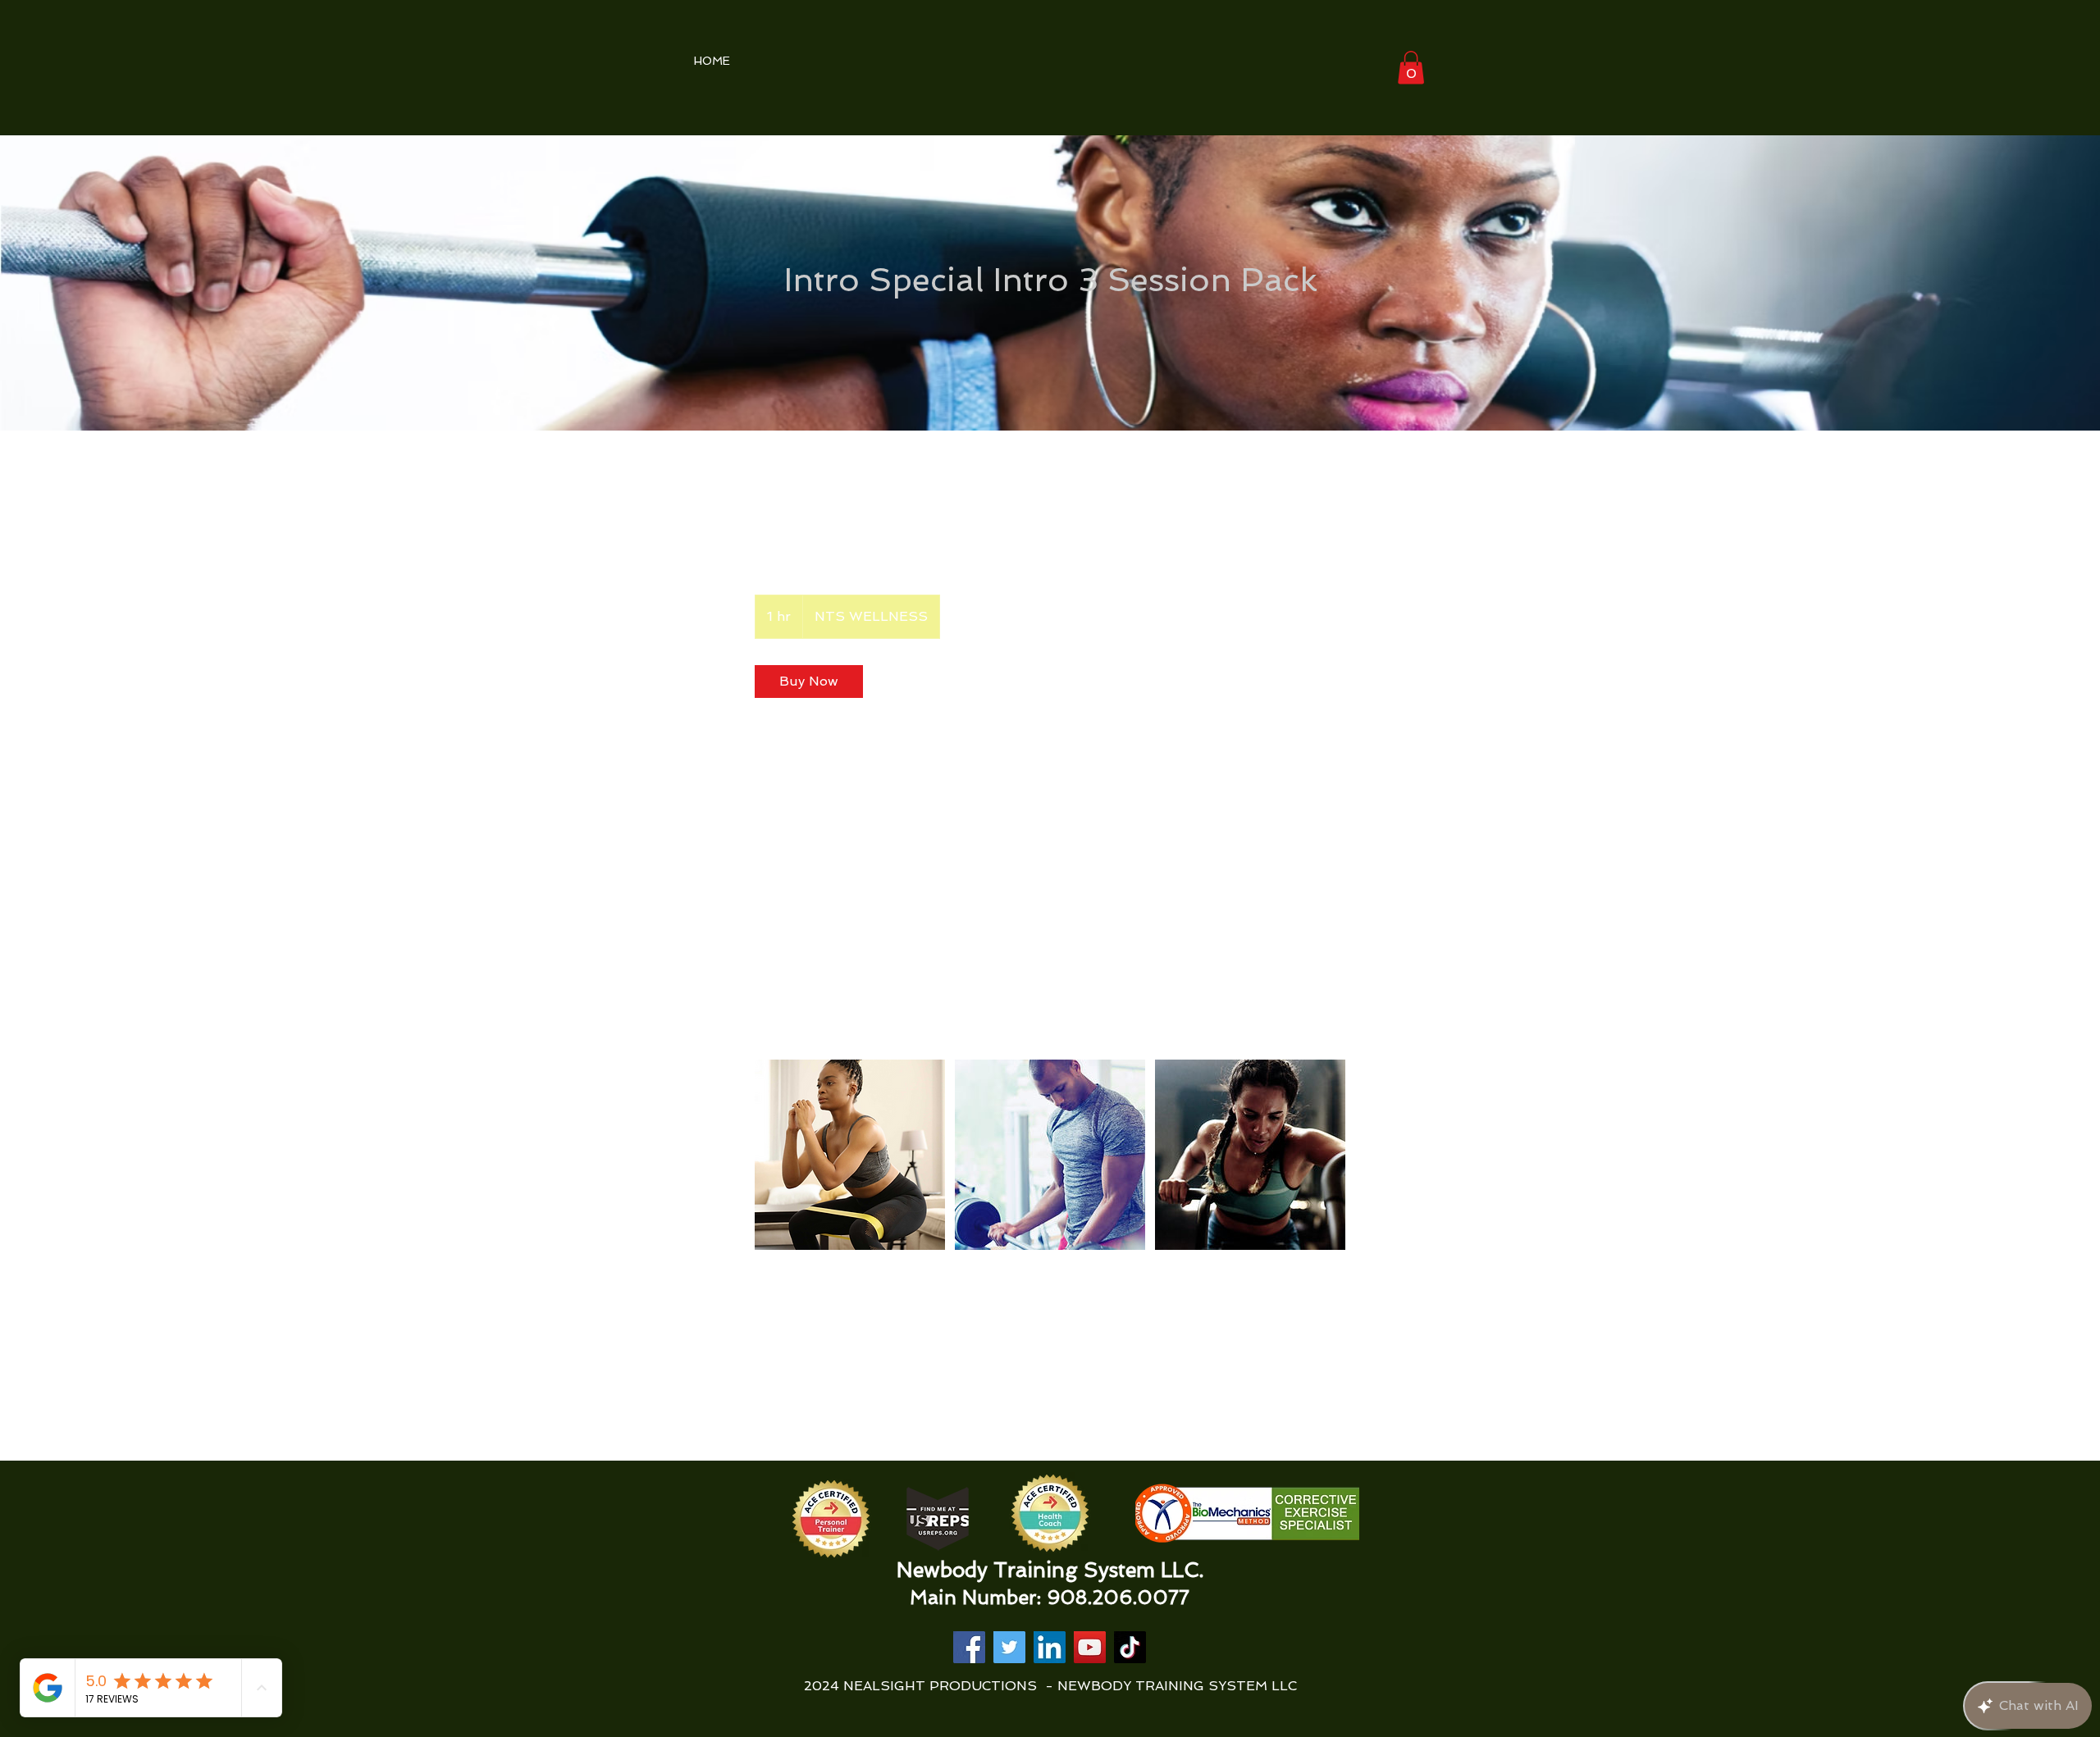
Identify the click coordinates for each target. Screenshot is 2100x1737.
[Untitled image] (850, 1155)
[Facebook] (969, 1647)
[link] (809, 682)
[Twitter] (1009, 1647)
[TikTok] (1130, 1647)
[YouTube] (1090, 1647)
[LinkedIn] (1050, 1647)
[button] (1411, 68)
